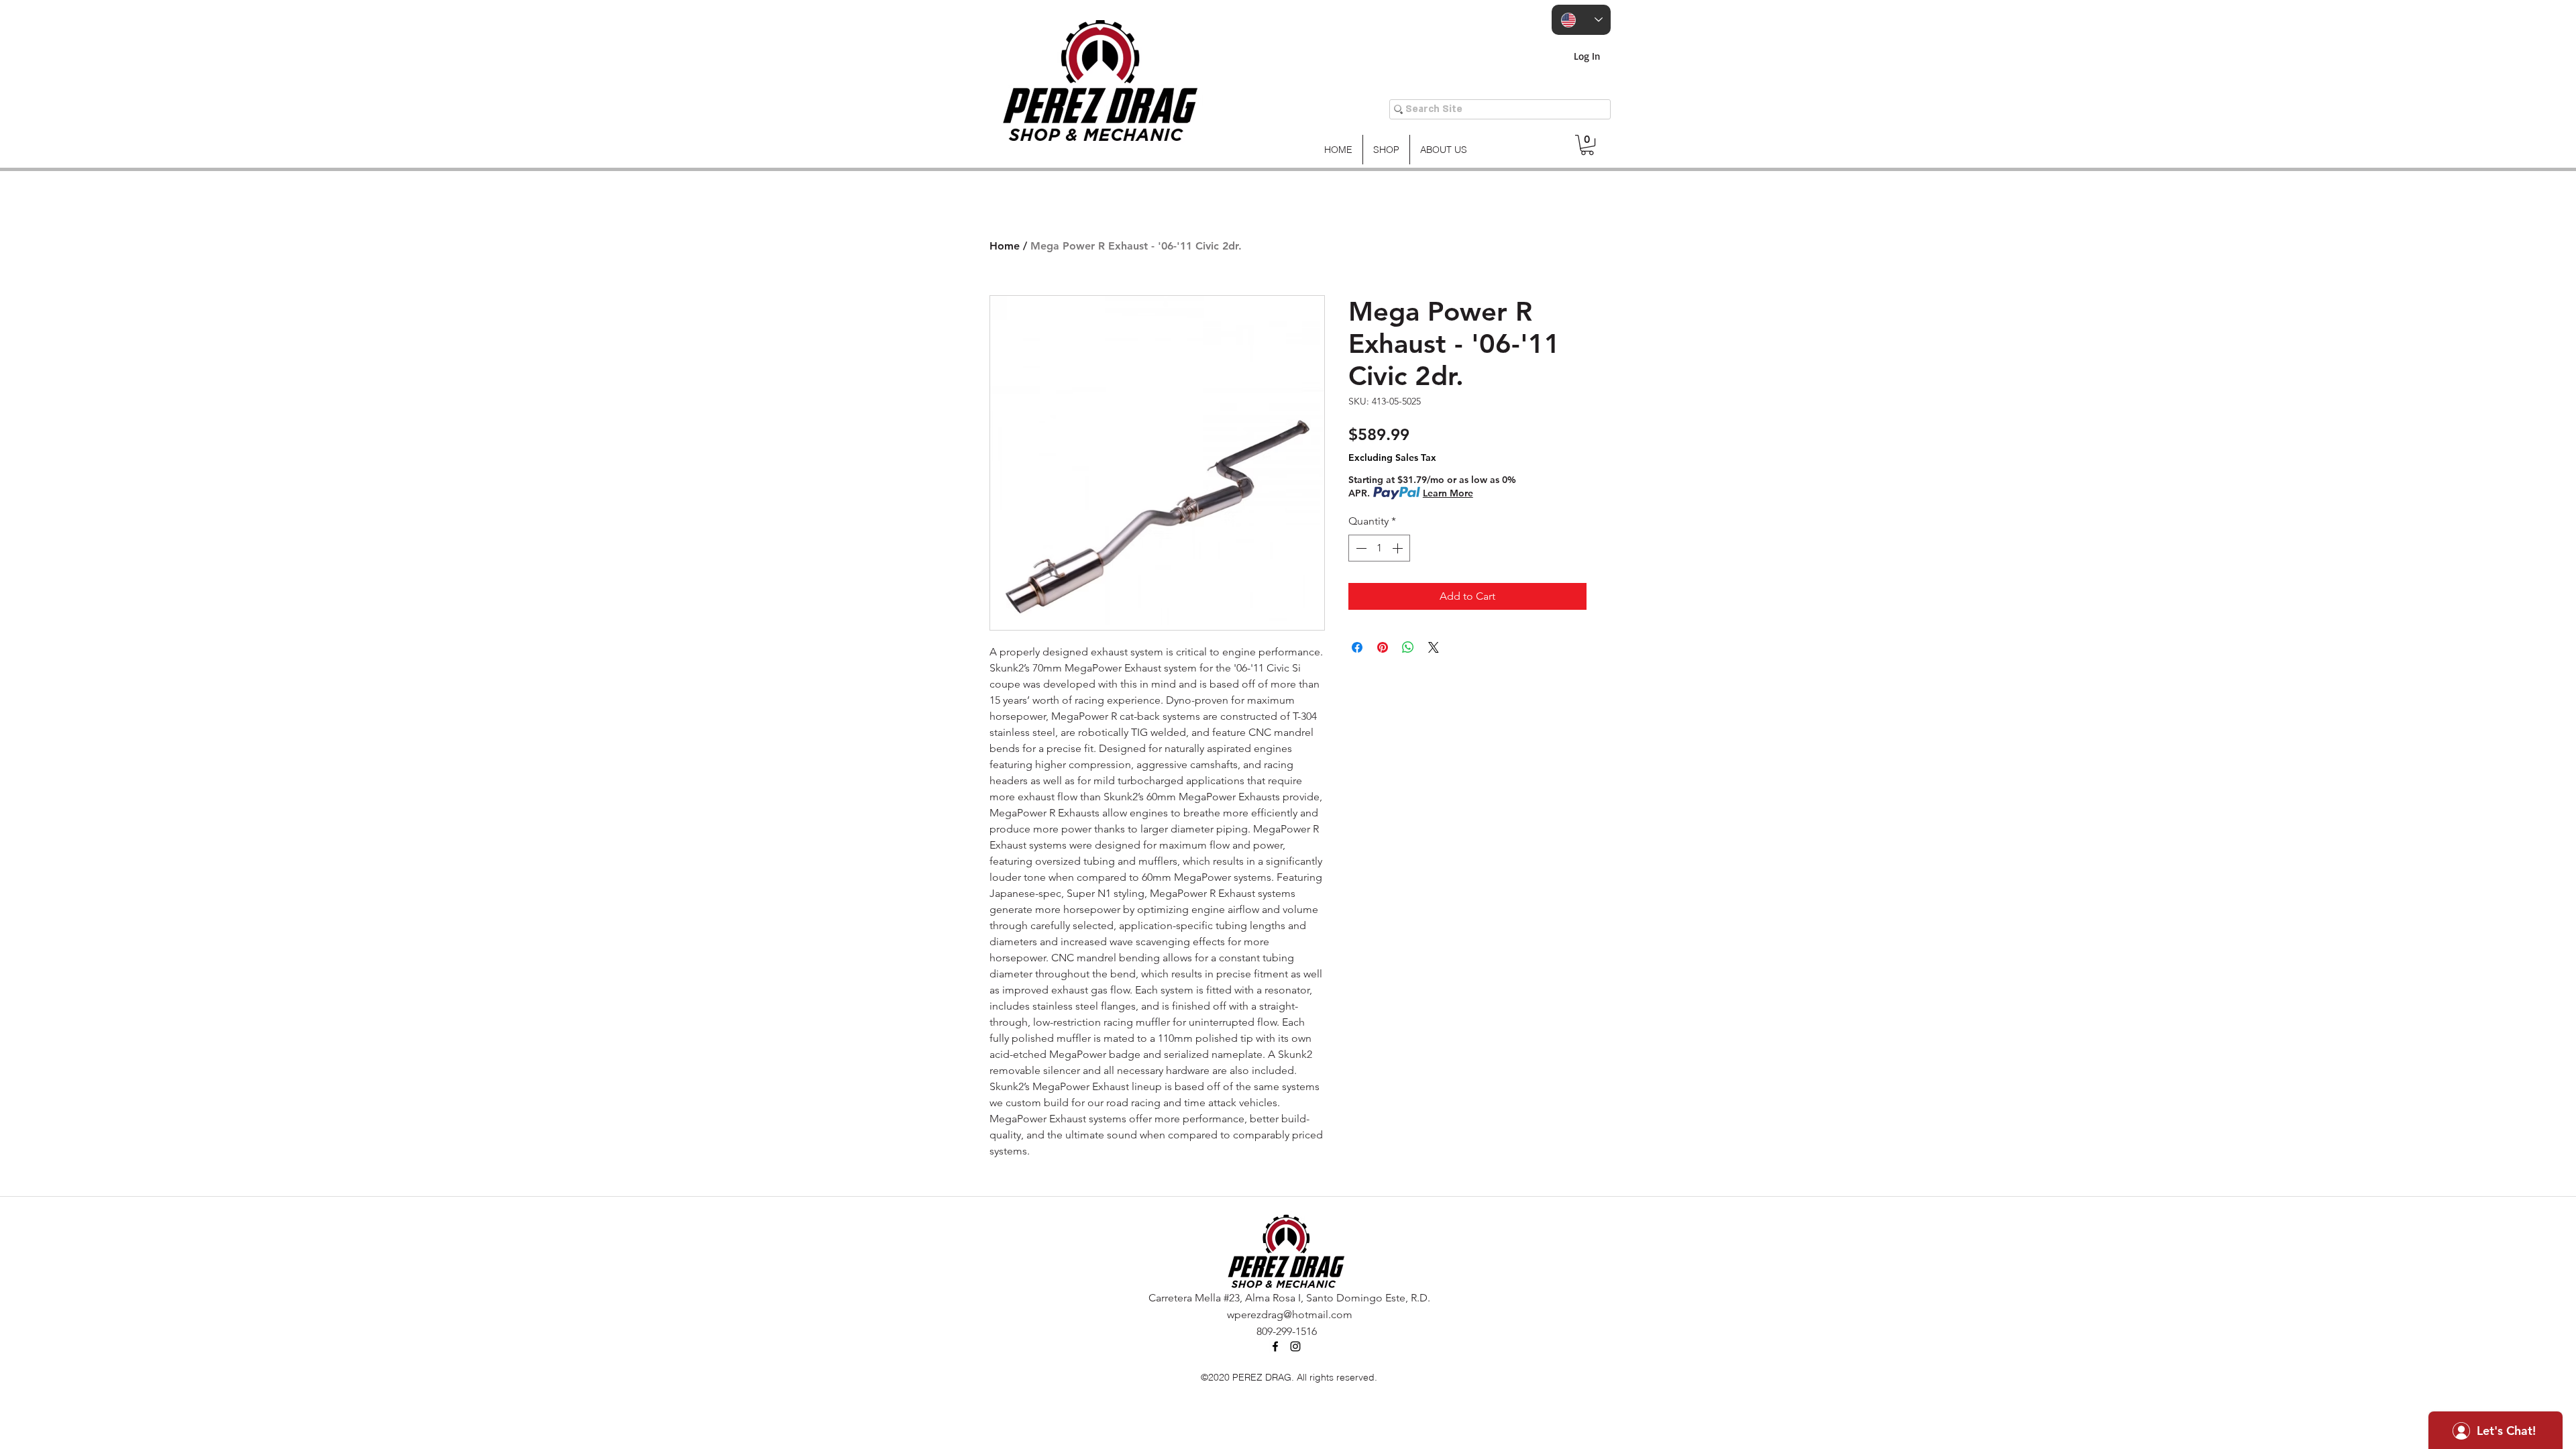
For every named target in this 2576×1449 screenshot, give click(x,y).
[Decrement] (1360, 548)
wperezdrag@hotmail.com (1290, 1314)
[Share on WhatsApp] (1408, 647)
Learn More (1448, 493)
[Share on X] (1434, 647)
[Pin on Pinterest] (1383, 647)
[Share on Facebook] (1357, 647)
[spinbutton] (1379, 548)
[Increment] (1399, 548)
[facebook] (1275, 1346)
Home (1005, 246)
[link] (1587, 145)
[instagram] (1295, 1346)
